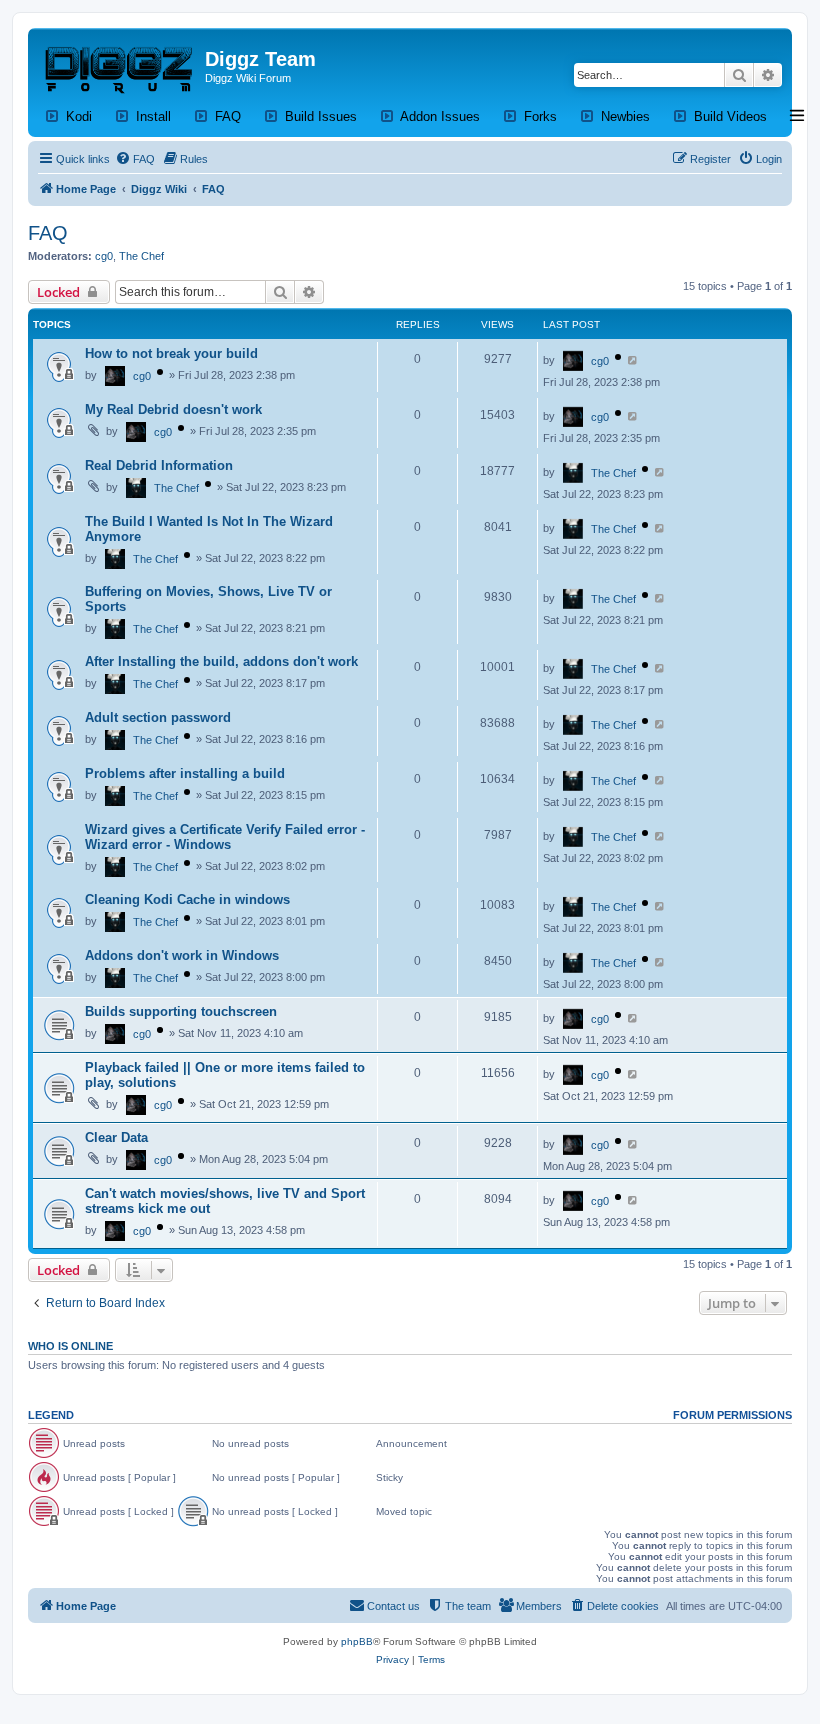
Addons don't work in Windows (182, 955)
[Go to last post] (633, 360)
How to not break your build (171, 353)
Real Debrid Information (159, 465)
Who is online (70, 1346)
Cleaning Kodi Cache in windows (187, 899)
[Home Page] (119, 65)
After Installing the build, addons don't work (221, 661)
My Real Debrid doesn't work (173, 409)
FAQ (48, 233)
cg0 (104, 256)
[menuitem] (135, 159)
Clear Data (116, 1137)
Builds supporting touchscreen (181, 1011)
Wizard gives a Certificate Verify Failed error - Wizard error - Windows (225, 837)
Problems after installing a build (185, 773)
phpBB (357, 1641)
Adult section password (158, 717)
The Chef (141, 256)
